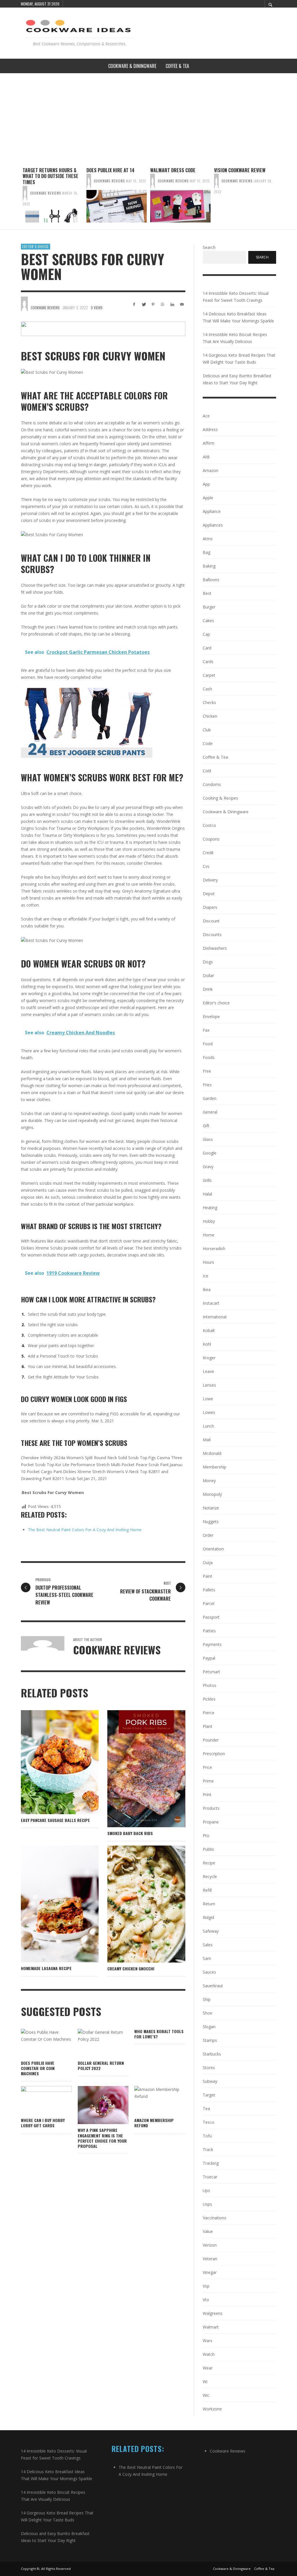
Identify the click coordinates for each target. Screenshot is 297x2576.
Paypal (209, 1658)
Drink (208, 989)
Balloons (211, 580)
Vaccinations (214, 2218)
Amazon (211, 470)
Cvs (206, 866)
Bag (207, 552)
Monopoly (212, 1494)
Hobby (209, 1221)
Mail (207, 1440)
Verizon (210, 2245)
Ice (205, 1276)
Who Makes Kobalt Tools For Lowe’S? (159, 2034)
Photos (210, 1685)
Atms (208, 539)
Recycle (210, 1876)
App (206, 484)
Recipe (209, 1863)
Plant (208, 1726)
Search (209, 247)
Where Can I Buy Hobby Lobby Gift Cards (43, 2123)
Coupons (211, 839)
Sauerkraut (213, 1986)
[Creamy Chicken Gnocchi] (137, 1904)
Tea (206, 2109)
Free (207, 1071)
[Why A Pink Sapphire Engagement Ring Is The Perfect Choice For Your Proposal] (94, 2105)
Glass (208, 1139)
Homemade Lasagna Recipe (46, 1968)
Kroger (209, 1358)
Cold (207, 771)
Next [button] (280, 197)
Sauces (209, 1972)
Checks (209, 702)
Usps (207, 2204)
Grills (207, 1180)
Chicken (210, 716)
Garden (210, 1098)
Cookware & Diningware (226, 812)
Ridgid (208, 1917)
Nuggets (211, 1522)
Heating (210, 1208)
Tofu (207, 2136)
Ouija (208, 1562)
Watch (209, 2354)
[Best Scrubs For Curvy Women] (103, 329)
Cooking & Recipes (220, 798)
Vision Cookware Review (240, 170)
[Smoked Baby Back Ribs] (137, 1769)
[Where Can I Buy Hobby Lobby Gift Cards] (37, 2100)
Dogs (208, 962)
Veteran (210, 2259)
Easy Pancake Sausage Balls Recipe (55, 1820)
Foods (209, 1057)
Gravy (208, 1167)
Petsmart (211, 1672)
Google (210, 1153)
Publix (208, 1849)
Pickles (209, 1699)
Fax (206, 1030)
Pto (206, 1835)
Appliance (212, 511)
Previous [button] (17, 197)
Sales (208, 1945)
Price (207, 1767)
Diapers (210, 907)
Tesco (209, 2122)
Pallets (209, 1590)
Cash (207, 689)
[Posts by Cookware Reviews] (25, 193)
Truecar (210, 2177)
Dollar (208, 975)
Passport (211, 1617)
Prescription (214, 1754)
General (210, 1112)
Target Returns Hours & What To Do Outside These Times (50, 176)
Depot (209, 894)
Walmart (211, 2327)
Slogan (209, 2027)
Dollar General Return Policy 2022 (101, 2066)
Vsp (206, 2286)
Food (208, 1044)
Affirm (209, 443)
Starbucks (212, 2054)
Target (209, 2095)
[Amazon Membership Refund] (151, 2100)
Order (208, 1535)
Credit (208, 853)
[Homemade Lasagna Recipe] (50, 1904)
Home (209, 1235)
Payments (212, 1644)
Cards (208, 661)
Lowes (209, 1412)
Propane (211, 1822)
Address (210, 429)
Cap (206, 634)
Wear (208, 2368)
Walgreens (213, 2313)
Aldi (206, 457)
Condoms (212, 784)
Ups (206, 2190)
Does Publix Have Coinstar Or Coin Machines (38, 2068)
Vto (206, 2300)
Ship (207, 1999)
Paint (208, 1576)
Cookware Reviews (46, 193)
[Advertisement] (148, 117)
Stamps (210, 2040)
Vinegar (210, 2272)
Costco (209, 825)
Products (211, 1808)
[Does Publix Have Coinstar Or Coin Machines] (37, 2043)
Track (208, 2149)
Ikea (207, 1289)
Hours (208, 1262)
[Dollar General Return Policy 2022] (94, 2043)
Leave (208, 1371)
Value (208, 2231)
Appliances (213, 525)
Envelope (211, 1016)
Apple (208, 498)
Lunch (208, 1426)
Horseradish (214, 1248)
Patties (209, 1631)
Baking (209, 566)
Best (207, 593)
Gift (206, 1126)
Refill (207, 1890)
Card (207, 648)
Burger (209, 607)
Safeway (211, 1931)
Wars (208, 2341)
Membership (214, 1467)
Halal (207, 1194)
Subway (210, 2081)
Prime (208, 1781)
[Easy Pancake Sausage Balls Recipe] (50, 1762)
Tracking (211, 2163)
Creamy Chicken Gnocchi (131, 1969)
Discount (211, 921)
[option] (53, 195)
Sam (207, 1958)
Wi (205, 2382)
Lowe (208, 1399)
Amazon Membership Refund (154, 2123)
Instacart (211, 1303)
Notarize (211, 1508)
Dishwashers (215, 948)
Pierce (209, 1713)
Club (207, 730)
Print (207, 1795)
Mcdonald (212, 1453)
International (215, 1317)
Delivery (210, 880)
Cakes (208, 621)
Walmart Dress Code (173, 170)
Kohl (207, 1344)
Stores (209, 2068)
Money (209, 1481)
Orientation (213, 1549)
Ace (206, 416)
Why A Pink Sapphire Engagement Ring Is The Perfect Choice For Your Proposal (102, 2138)
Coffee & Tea (215, 757)
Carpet (209, 675)
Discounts (212, 935)
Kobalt (209, 1330)
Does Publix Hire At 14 (111, 170)
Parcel (209, 1603)
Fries (207, 1085)
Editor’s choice (36, 247)
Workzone (212, 2409)
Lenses (209, 1385)
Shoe (208, 2013)
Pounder (211, 1740)
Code (208, 743)
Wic (206, 2395)
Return (209, 1904)
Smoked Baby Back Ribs (130, 1833)
